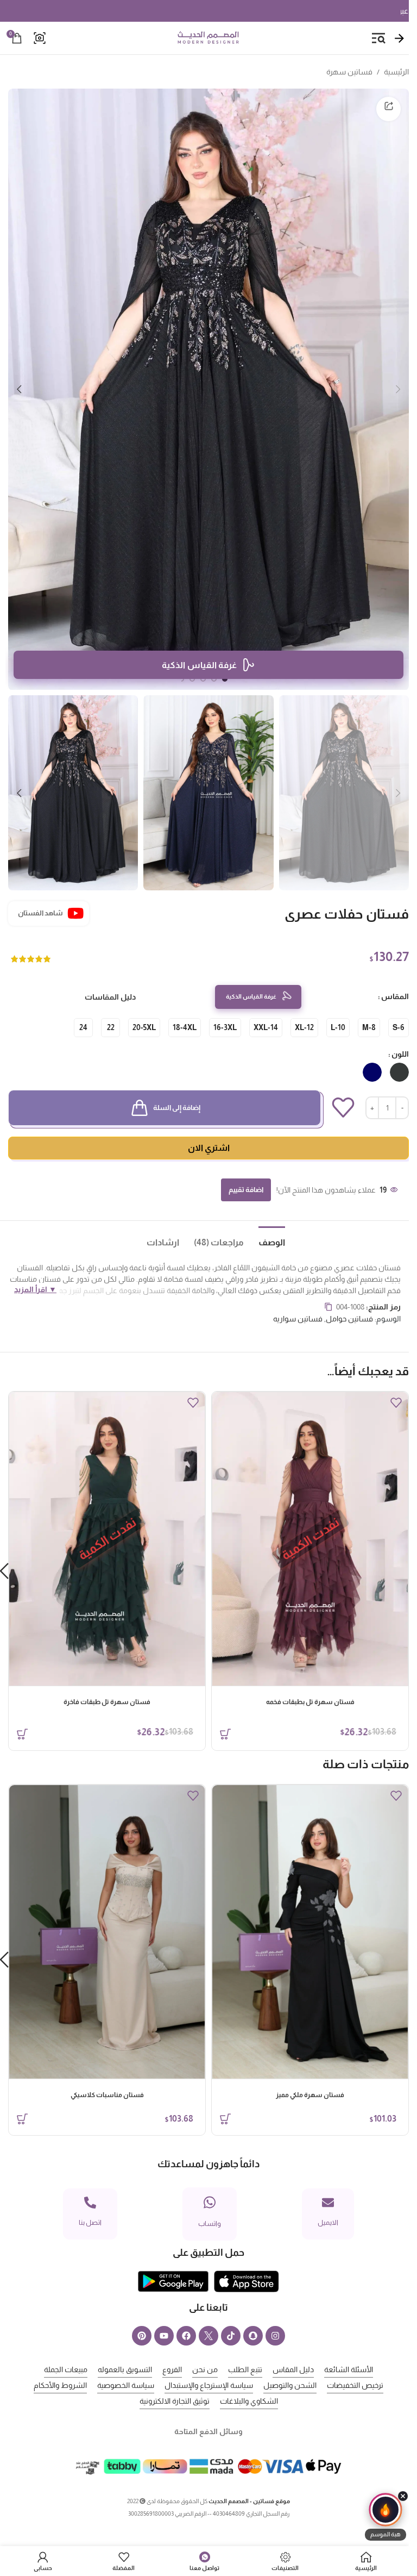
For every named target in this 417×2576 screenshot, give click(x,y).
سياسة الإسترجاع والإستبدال (209, 2385)
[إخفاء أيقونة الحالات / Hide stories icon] (403, 2496)
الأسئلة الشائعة (349, 2369)
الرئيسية (396, 72)
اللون (400, 1054)
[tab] (264, 1242)
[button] (398, 389)
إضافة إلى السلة (177, 1108)
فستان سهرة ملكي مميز (310, 2095)
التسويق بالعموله (125, 2369)
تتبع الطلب (245, 2369)
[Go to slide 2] (214, 679)
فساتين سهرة (349, 72)
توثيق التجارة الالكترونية (175, 2401)
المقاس (395, 996)
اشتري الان (209, 1148)
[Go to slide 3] (203, 679)
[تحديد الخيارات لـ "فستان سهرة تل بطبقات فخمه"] (225, 1734)
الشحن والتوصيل (290, 2385)
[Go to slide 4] (192, 679)
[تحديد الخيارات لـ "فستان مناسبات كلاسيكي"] (22, 2119)
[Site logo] (208, 38)
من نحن (205, 2369)
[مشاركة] (388, 109)
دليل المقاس (293, 2369)
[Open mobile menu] (378, 38)
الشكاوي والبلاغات (249, 2401)
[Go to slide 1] (225, 679)
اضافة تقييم (246, 1190)
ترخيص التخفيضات (355, 2385)
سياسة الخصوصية (126, 2385)
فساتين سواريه (298, 1319)
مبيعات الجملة (66, 2369)
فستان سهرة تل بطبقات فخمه (310, 1702)
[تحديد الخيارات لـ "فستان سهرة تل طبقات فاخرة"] (22, 1734)
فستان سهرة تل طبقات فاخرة (107, 1702)
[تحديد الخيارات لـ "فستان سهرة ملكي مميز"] (225, 2119)
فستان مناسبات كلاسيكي (107, 2095)
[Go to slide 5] (181, 679)
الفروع (172, 2369)
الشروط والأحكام (60, 2385)
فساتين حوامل (349, 1319)
